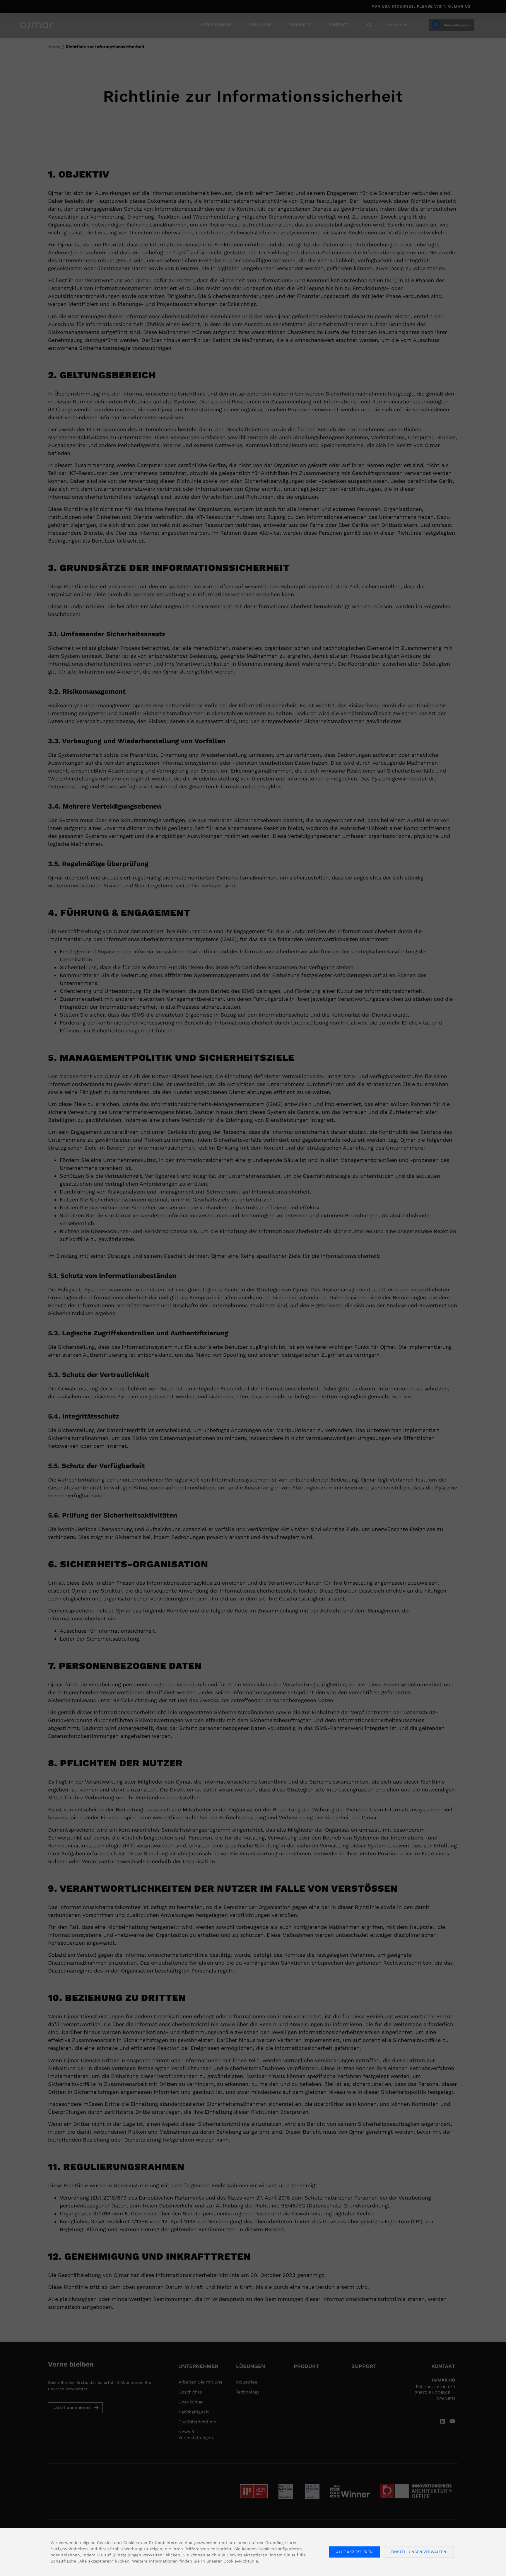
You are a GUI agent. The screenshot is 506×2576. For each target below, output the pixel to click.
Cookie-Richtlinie (241, 2561)
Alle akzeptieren (354, 2552)
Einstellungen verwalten (418, 2552)
